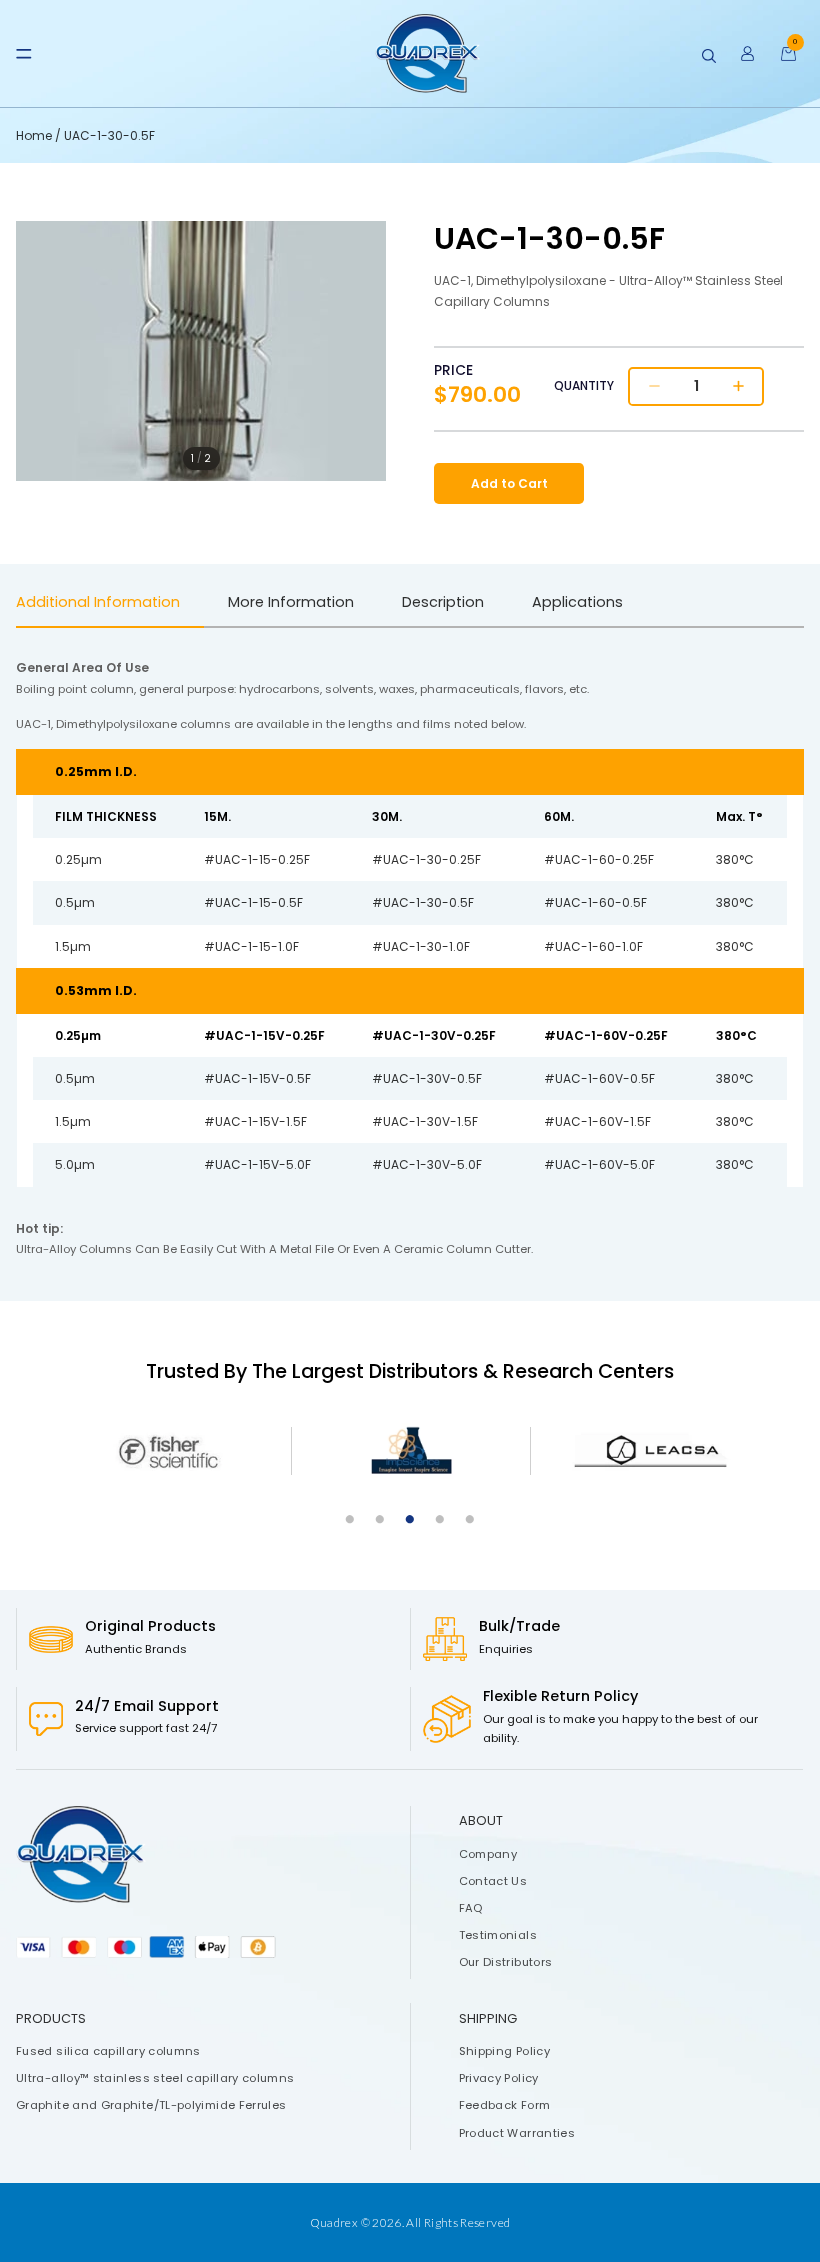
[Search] (709, 56)
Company (488, 1853)
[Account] (748, 54)
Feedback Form (505, 2105)
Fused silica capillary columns (108, 2051)
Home (35, 135)
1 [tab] (350, 1520)
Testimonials (498, 1935)
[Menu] (24, 54)
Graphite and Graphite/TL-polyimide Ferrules (151, 2105)
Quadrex (334, 2222)
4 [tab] (440, 1520)
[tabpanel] (171, 1451)
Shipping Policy (504, 2051)
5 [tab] (470, 1520)
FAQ (471, 1908)
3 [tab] (410, 1520)
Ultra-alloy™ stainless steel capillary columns (155, 2078)
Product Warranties (517, 2132)
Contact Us (493, 1880)
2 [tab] (380, 1520)
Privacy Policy (499, 2078)
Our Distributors (506, 1962)
